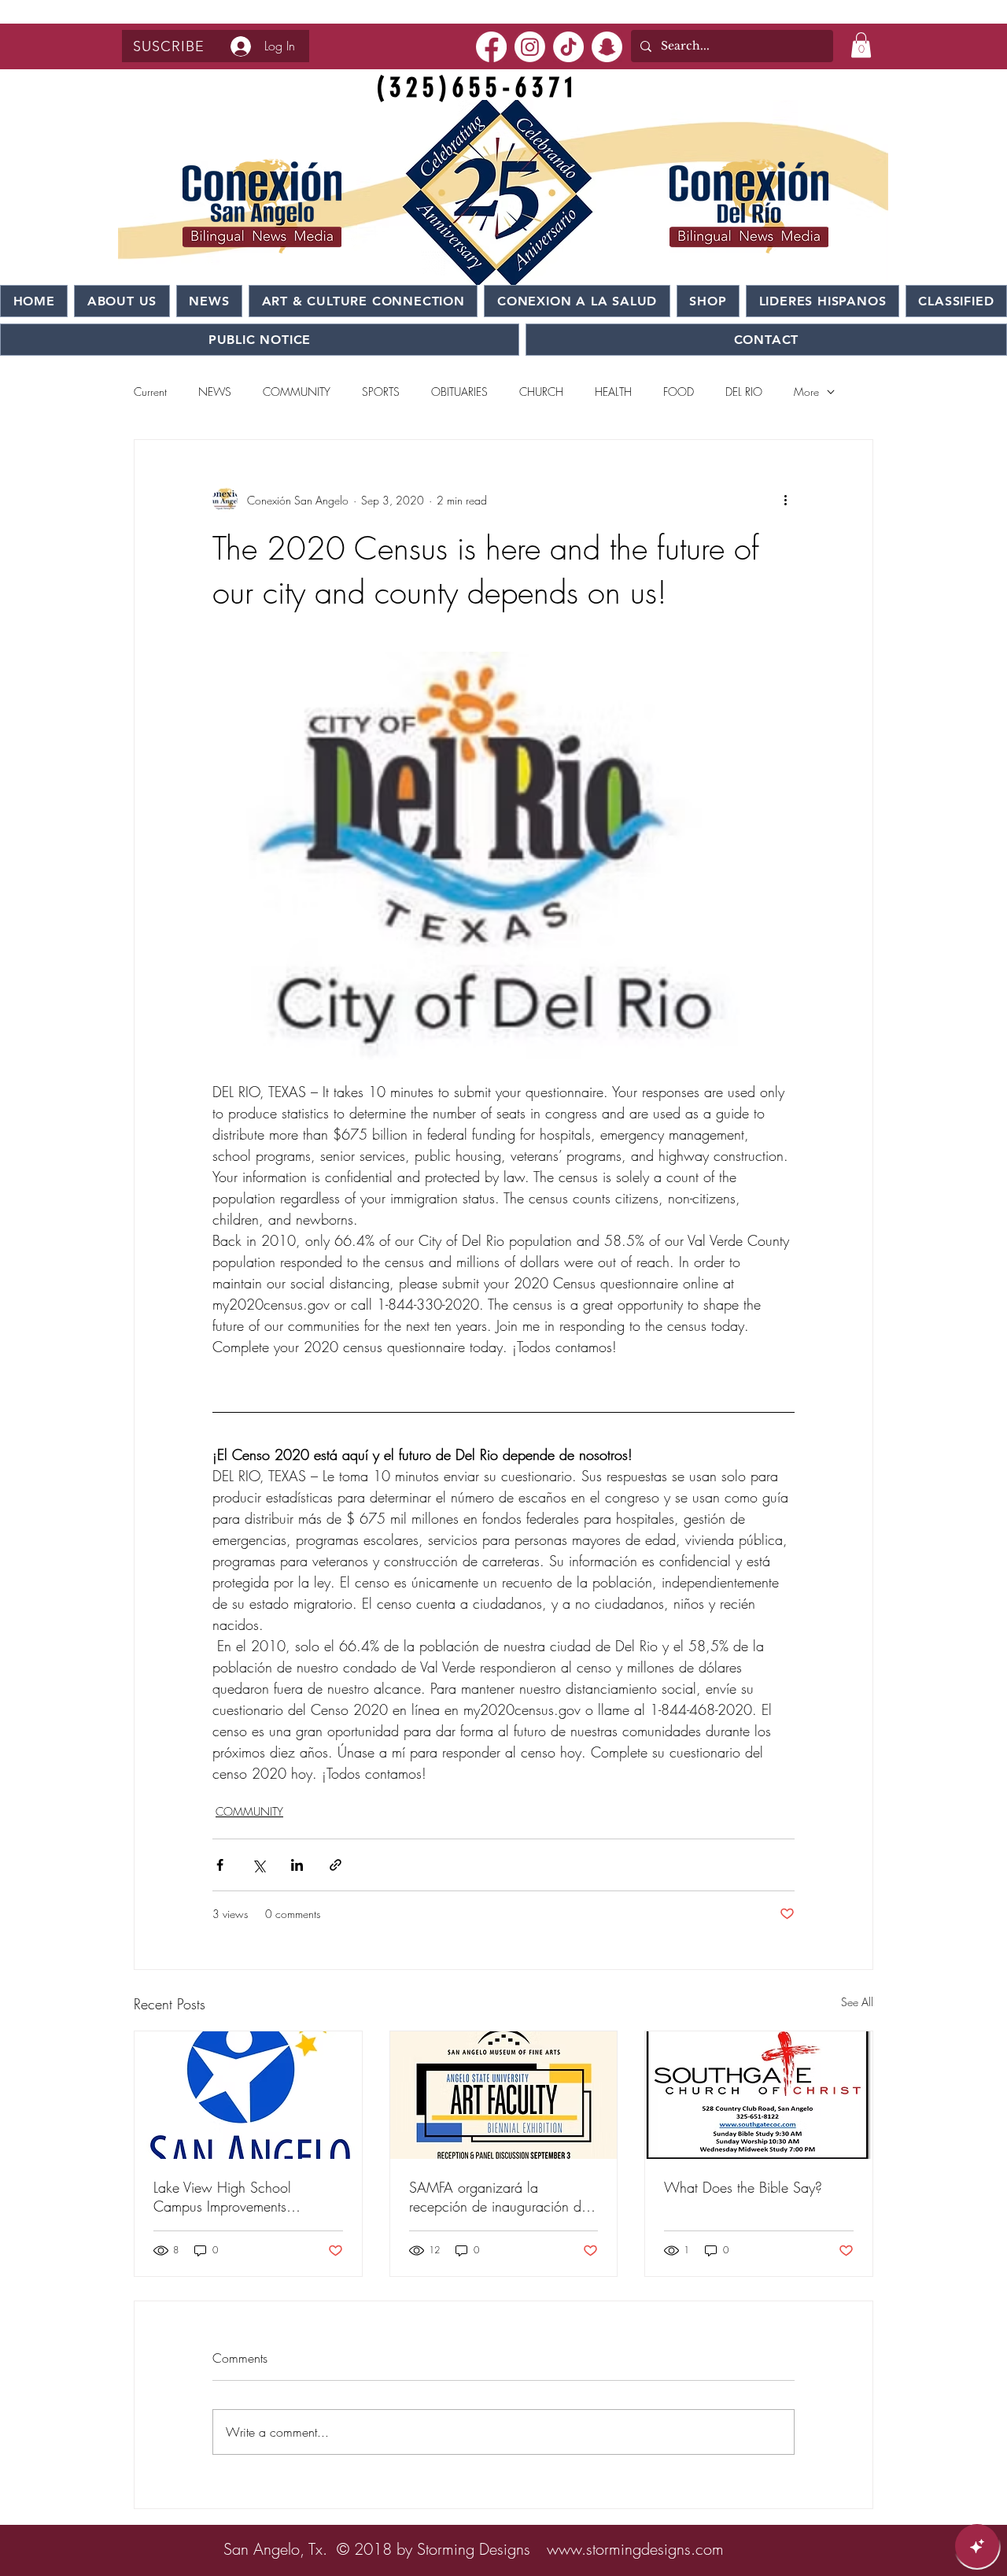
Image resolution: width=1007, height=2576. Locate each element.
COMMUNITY (297, 392)
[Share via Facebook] (220, 1865)
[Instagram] (530, 47)
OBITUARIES (459, 392)
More (806, 392)
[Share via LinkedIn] (297, 1865)
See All (857, 2002)
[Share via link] (336, 1865)
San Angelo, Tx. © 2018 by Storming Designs (377, 2549)
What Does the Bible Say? (743, 2187)
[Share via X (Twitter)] (258, 1865)
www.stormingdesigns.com (635, 2549)
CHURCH (541, 392)
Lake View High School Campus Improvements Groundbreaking (222, 2197)
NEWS (215, 392)
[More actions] (785, 500)
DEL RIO (744, 392)
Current (150, 392)
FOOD (679, 392)
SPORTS (381, 392)
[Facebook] (491, 47)
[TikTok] (568, 47)
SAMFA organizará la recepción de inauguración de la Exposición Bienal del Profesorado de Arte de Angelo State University (502, 2197)
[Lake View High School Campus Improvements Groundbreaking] (248, 2095)
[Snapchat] (607, 47)
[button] (169, 46)
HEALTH (613, 392)
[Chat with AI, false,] (977, 2546)
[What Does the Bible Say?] (759, 2095)
